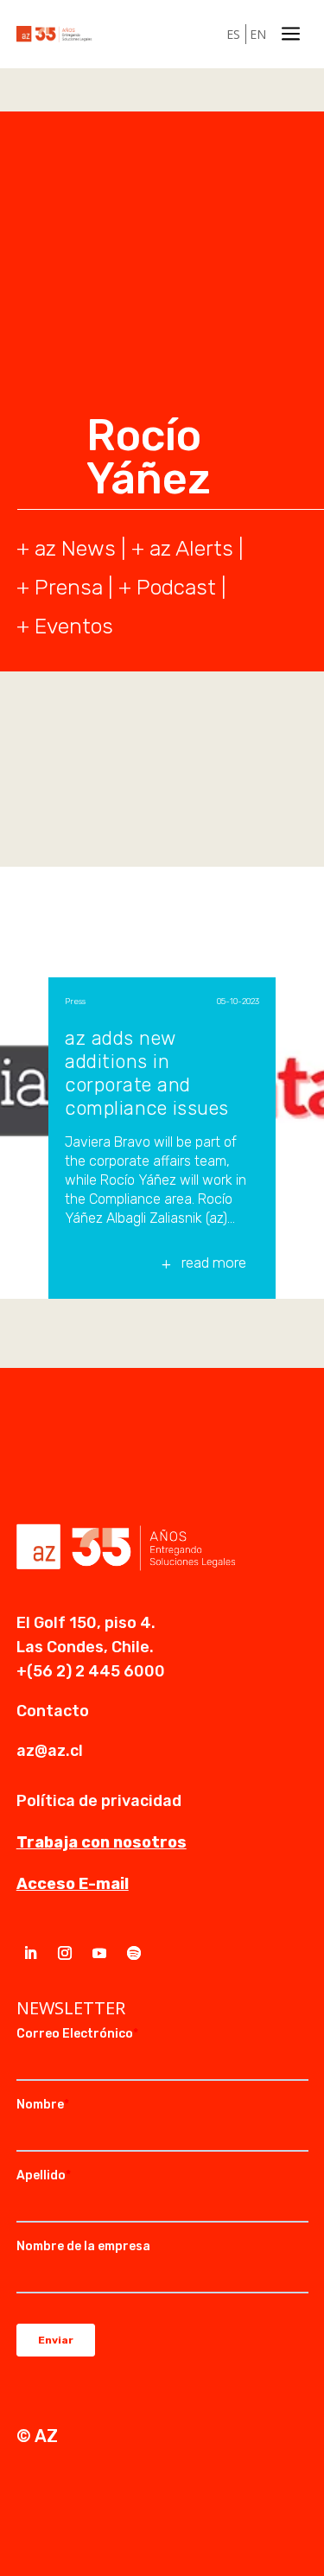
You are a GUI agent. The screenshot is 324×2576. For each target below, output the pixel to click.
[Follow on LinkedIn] (30, 1953)
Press (75, 1002)
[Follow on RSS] (134, 1953)
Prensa (69, 587)
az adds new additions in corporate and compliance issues (147, 1073)
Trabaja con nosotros (102, 1842)
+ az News (66, 548)
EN (258, 34)
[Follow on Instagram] (65, 1953)
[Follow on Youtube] (99, 1953)
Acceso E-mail (73, 1884)
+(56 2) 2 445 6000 (91, 1671)
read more (214, 1263)
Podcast (176, 587)
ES (233, 34)
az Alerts (191, 548)
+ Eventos (65, 626)
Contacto (53, 1711)
